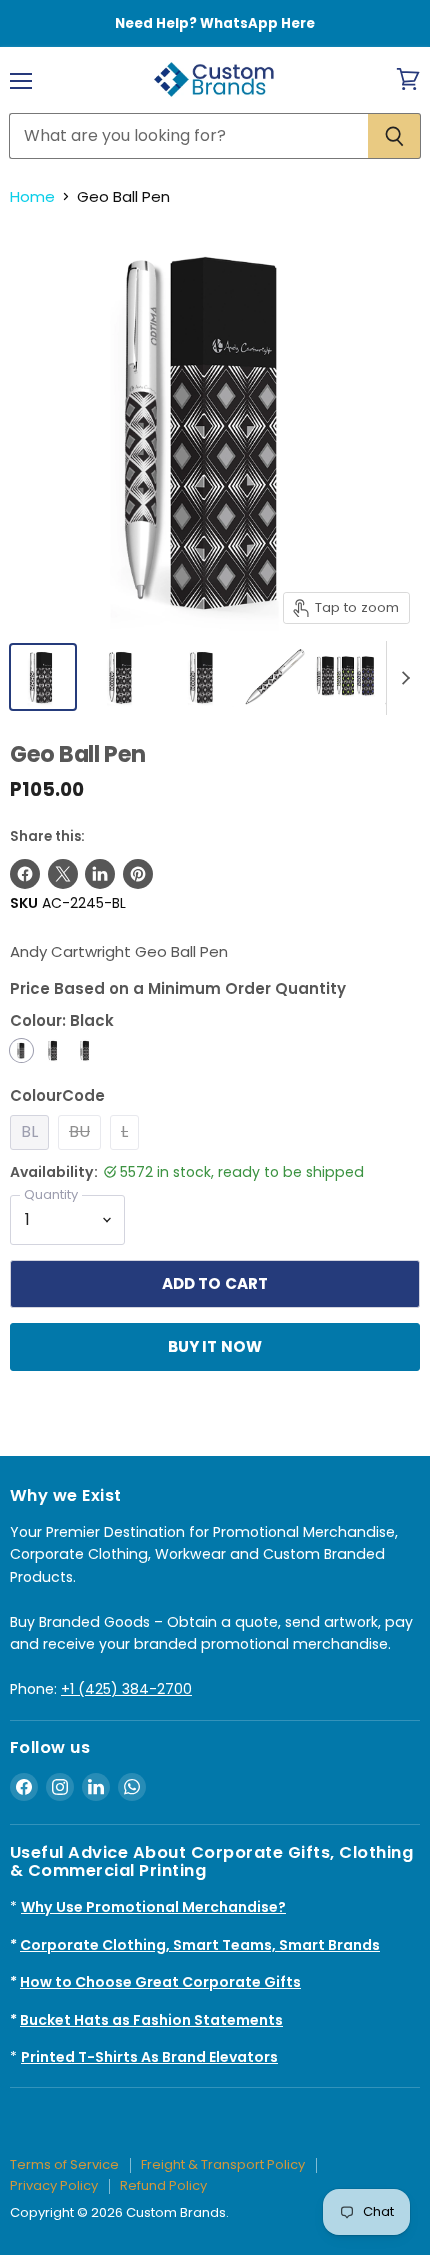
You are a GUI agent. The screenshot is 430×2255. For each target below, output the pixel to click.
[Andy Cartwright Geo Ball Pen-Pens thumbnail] (122, 677)
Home (32, 196)
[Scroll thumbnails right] (402, 678)
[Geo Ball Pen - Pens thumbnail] (275, 677)
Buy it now (215, 1346)
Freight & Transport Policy (223, 2164)
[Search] (394, 136)
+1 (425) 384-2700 (126, 1689)
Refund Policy (163, 2185)
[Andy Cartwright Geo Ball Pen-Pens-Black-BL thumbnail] (43, 677)
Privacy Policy (54, 2185)
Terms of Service (64, 2164)
